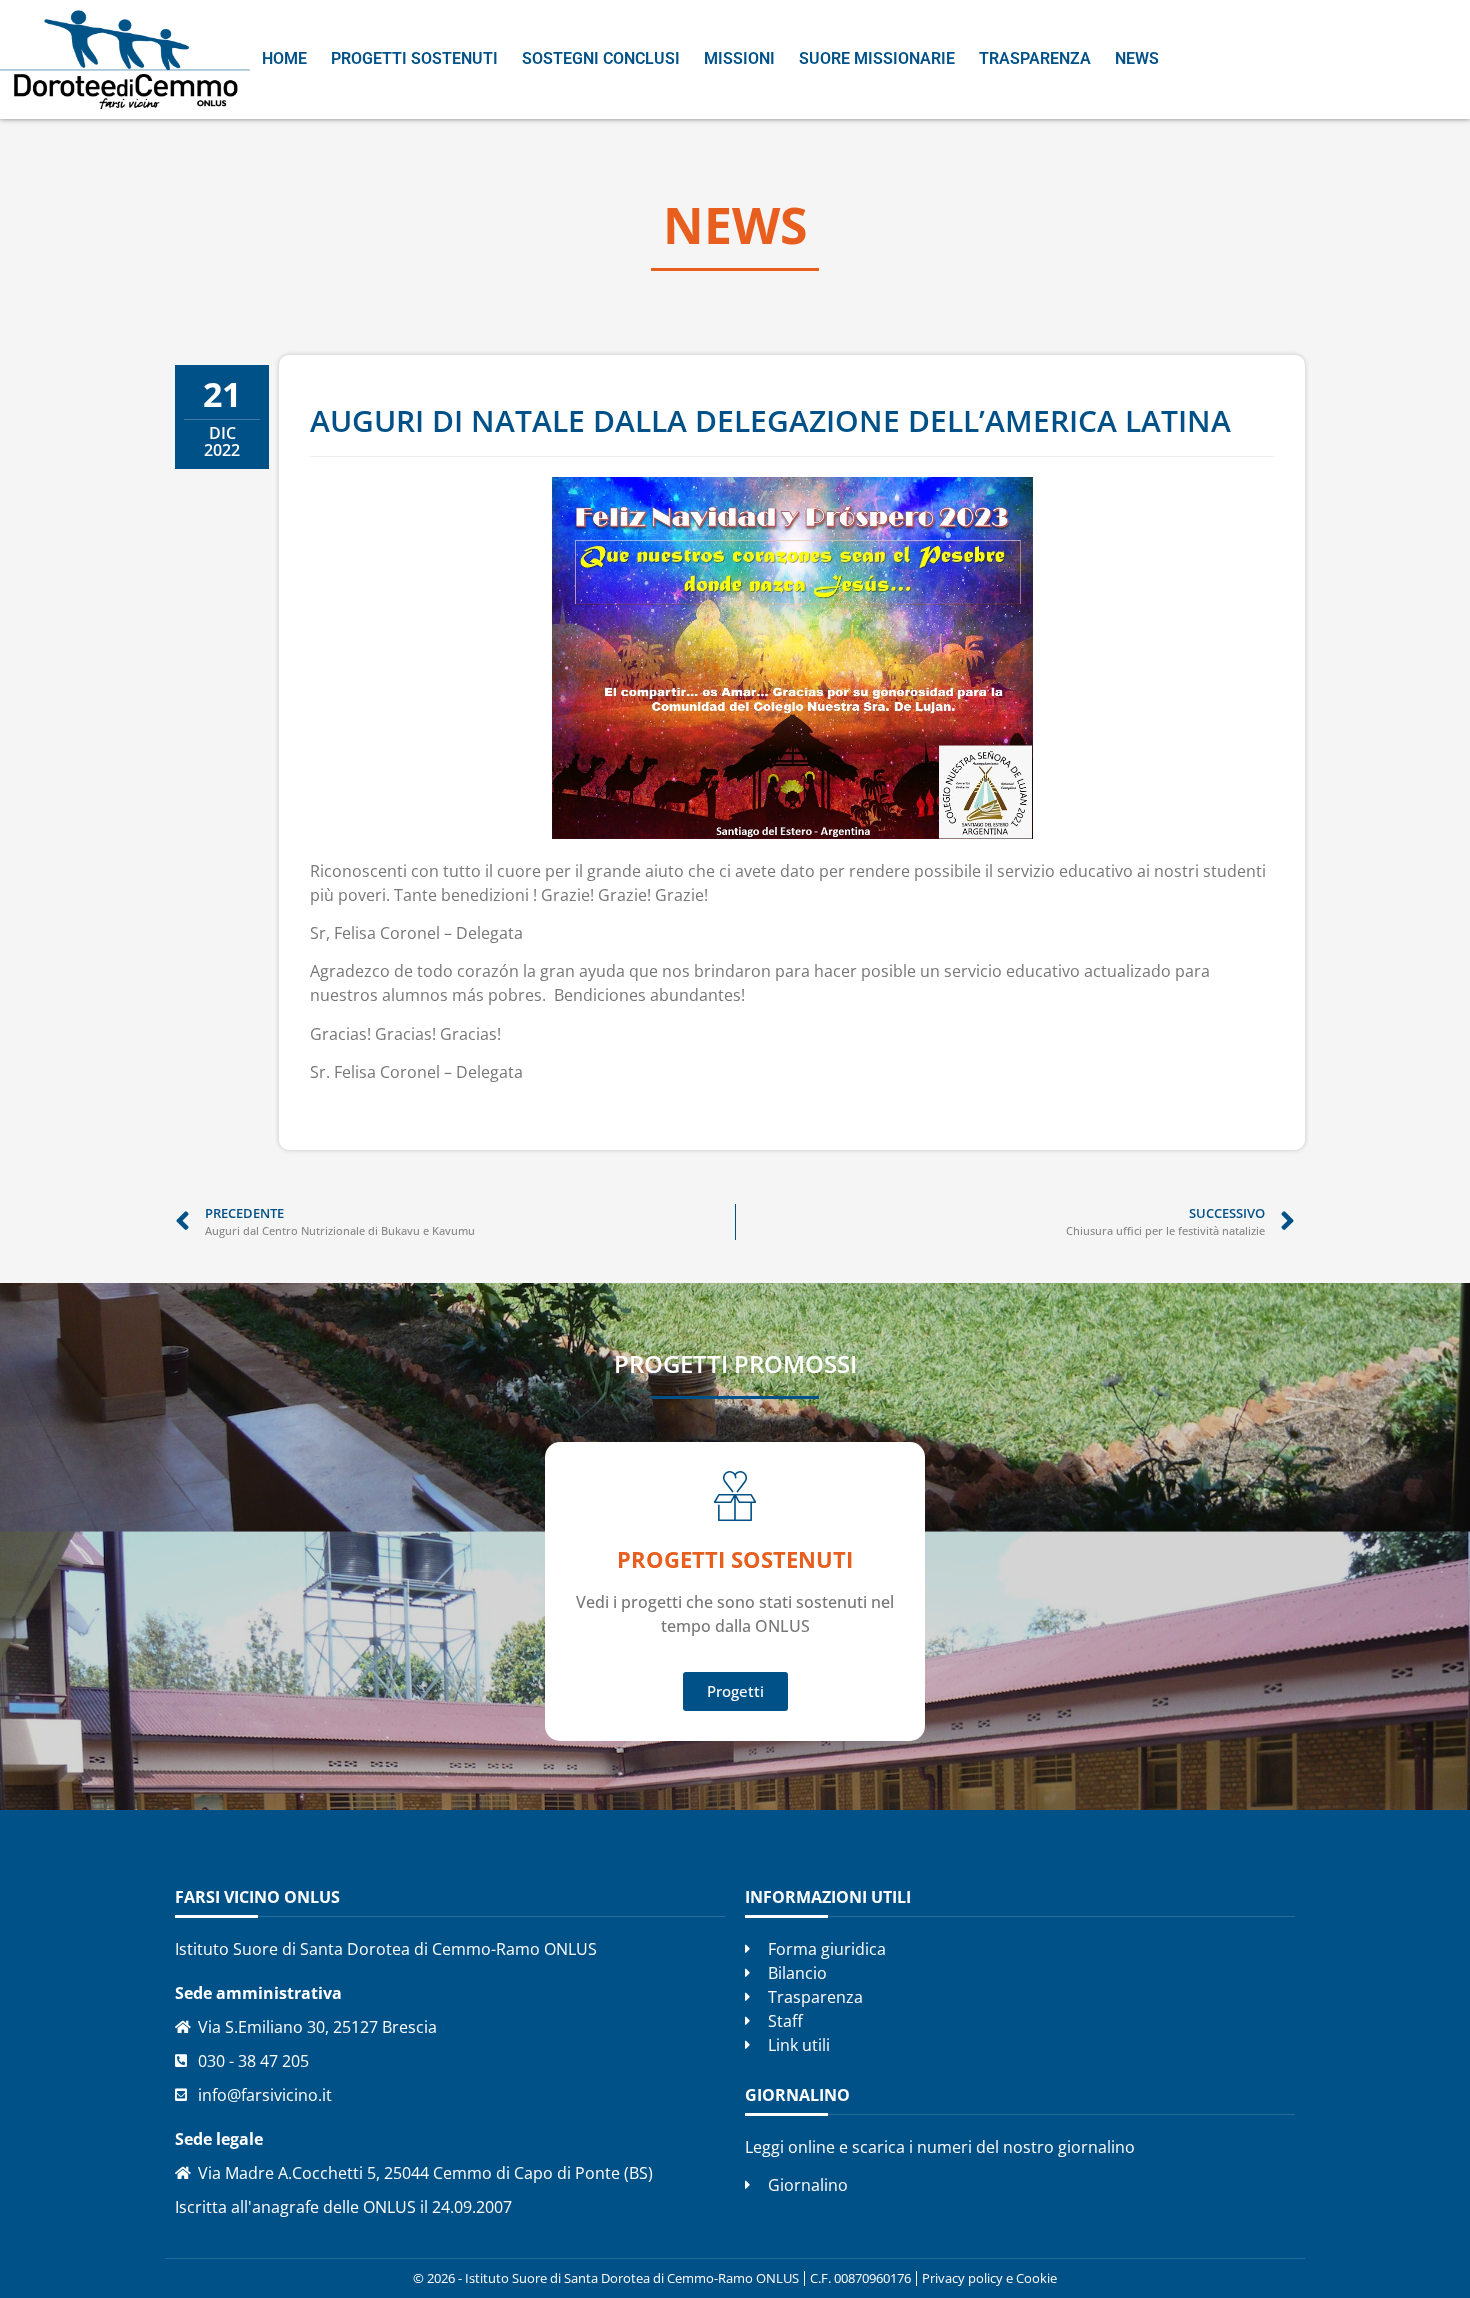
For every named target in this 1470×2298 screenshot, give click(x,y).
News (1137, 58)
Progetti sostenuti (414, 58)
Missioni (739, 58)
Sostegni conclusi (601, 58)
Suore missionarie (877, 58)
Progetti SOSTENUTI (735, 1559)
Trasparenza (1035, 58)
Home (284, 58)
